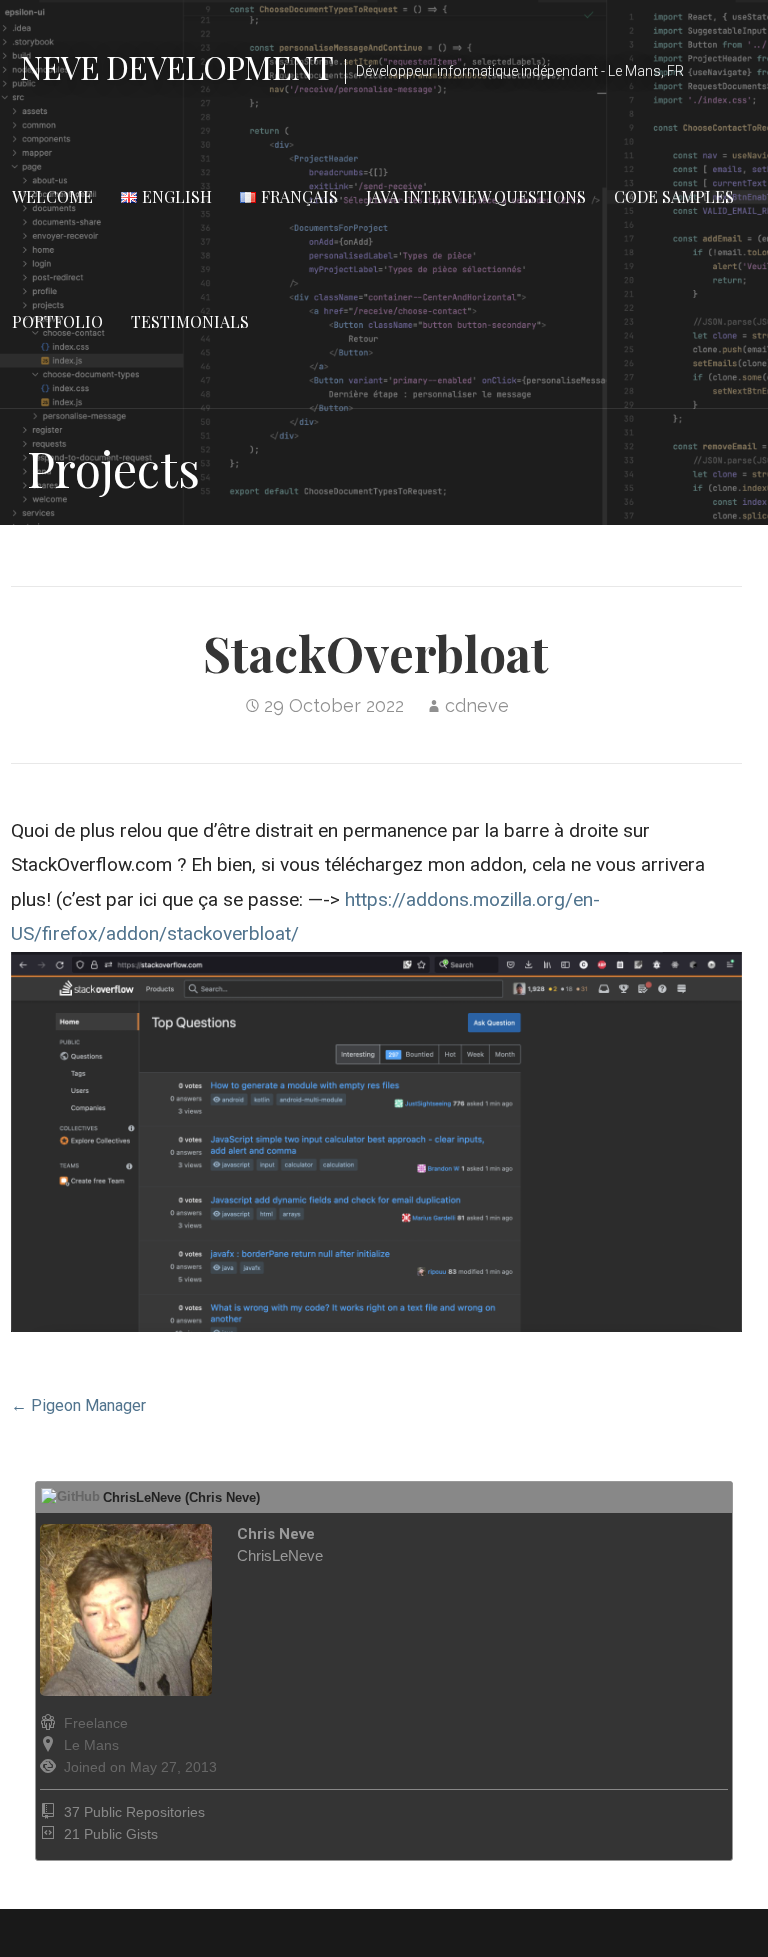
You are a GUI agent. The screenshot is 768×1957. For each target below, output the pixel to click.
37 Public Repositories (134, 1812)
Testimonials (190, 321)
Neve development (176, 66)
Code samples (674, 196)
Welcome (52, 196)
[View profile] (181, 1691)
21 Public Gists (111, 1834)
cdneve (477, 705)
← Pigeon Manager (78, 1405)
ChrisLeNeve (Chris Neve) (181, 1497)
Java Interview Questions (476, 196)
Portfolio (57, 321)
